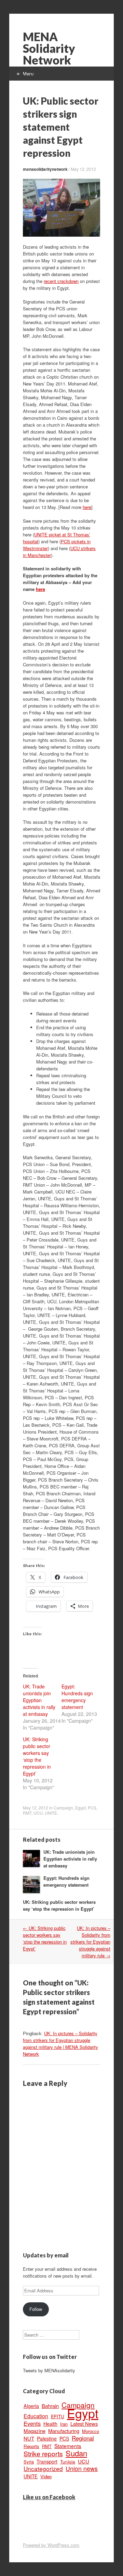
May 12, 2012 (83, 169)
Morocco (91, 2431)
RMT (27, 1813)
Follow (36, 2309)
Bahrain (50, 2406)
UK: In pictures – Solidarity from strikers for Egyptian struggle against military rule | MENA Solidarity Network (60, 2044)
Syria (29, 2462)
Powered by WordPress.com (51, 2545)
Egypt (80, 1808)
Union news (82, 2468)
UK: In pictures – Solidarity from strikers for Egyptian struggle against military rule (90, 1942)
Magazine (35, 2431)
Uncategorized (43, 2468)
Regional (83, 2438)
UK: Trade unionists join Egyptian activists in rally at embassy (39, 1700)
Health (50, 2424)
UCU (38, 1813)
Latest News (84, 2424)
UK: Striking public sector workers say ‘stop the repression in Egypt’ (37, 1756)
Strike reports (43, 2454)
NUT (29, 2438)
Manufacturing (64, 2431)
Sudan (76, 2453)
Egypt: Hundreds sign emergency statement (77, 1697)
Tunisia (68, 2461)
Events (32, 2423)
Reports (31, 2446)
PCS (92, 1808)
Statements (68, 2446)
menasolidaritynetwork (45, 169)
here (87, 507)
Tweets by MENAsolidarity (49, 2370)
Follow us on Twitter (50, 2357)
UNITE (51, 1813)
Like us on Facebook (49, 2497)
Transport (47, 2461)
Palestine (47, 2438)
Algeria (31, 2406)
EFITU (58, 2416)
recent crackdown (61, 281)
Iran (64, 2424)
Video (46, 2476)
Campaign (63, 1808)
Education (36, 2416)
